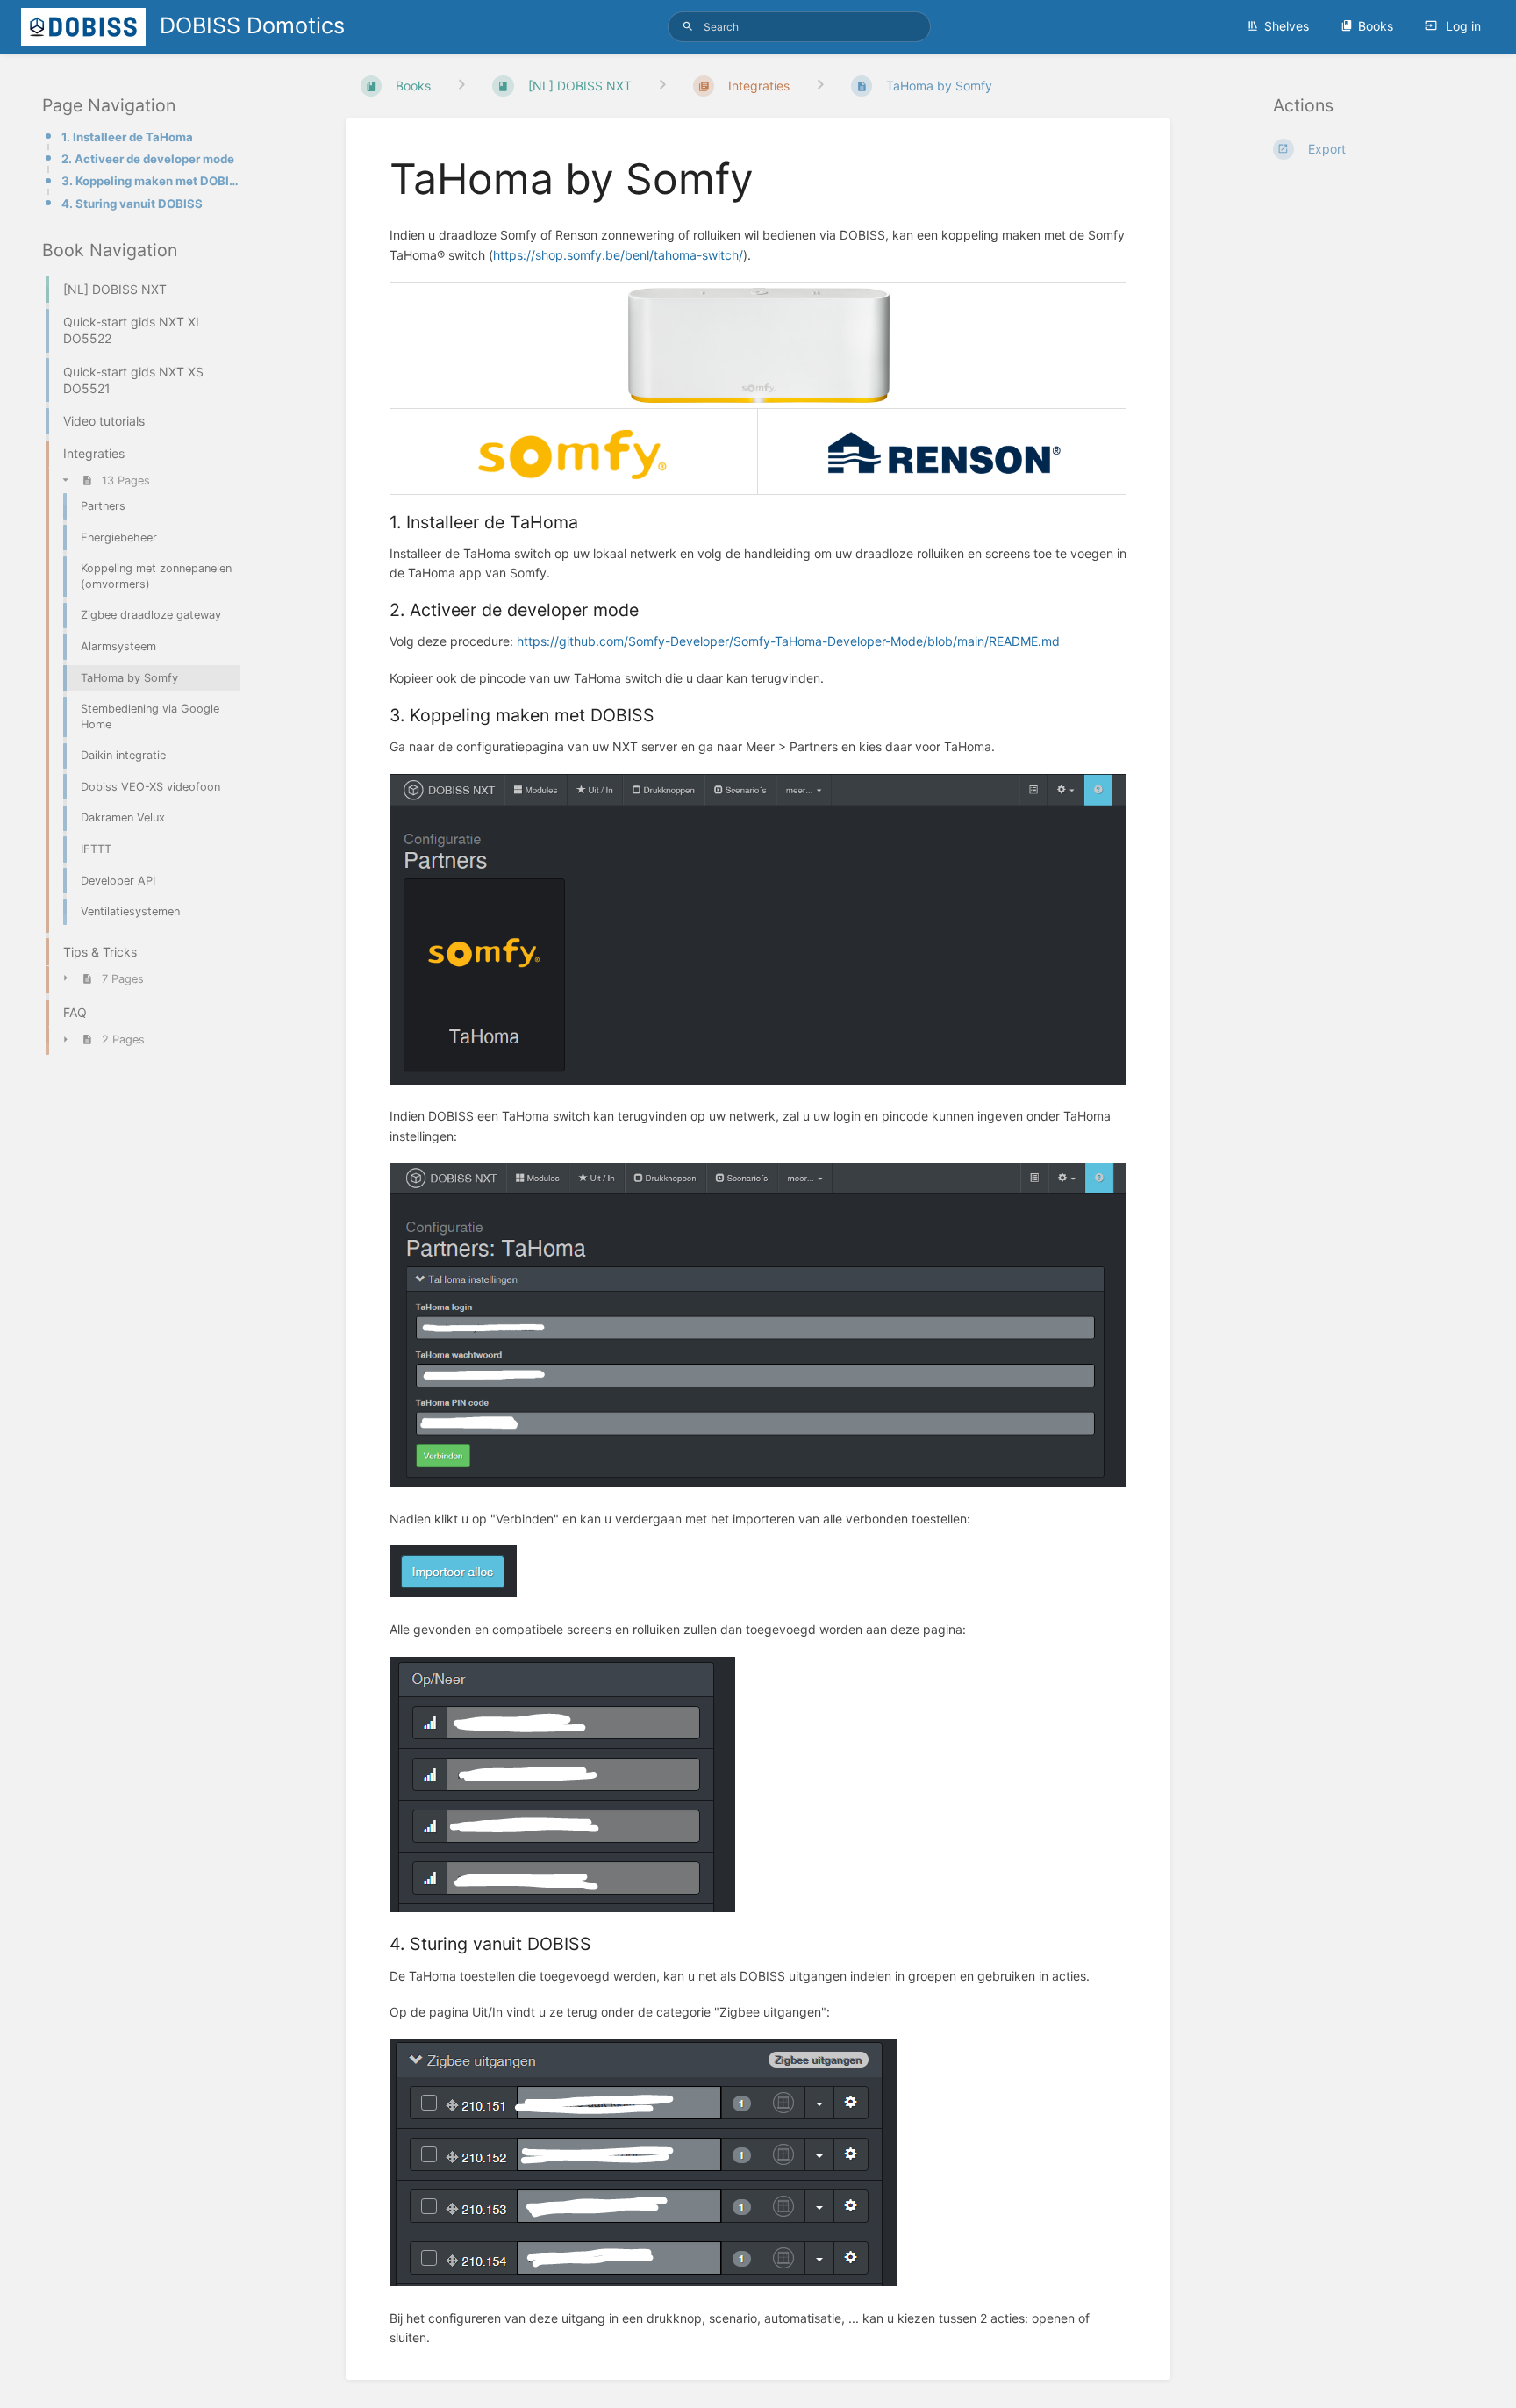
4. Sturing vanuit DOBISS (132, 204)
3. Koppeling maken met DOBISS (152, 181)
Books (1376, 26)
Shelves (1287, 26)
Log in (1462, 26)
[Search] (688, 27)
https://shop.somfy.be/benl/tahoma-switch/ (618, 255)
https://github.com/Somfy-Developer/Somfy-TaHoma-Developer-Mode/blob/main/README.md (788, 641)
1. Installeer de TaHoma (127, 137)
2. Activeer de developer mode (148, 159)
